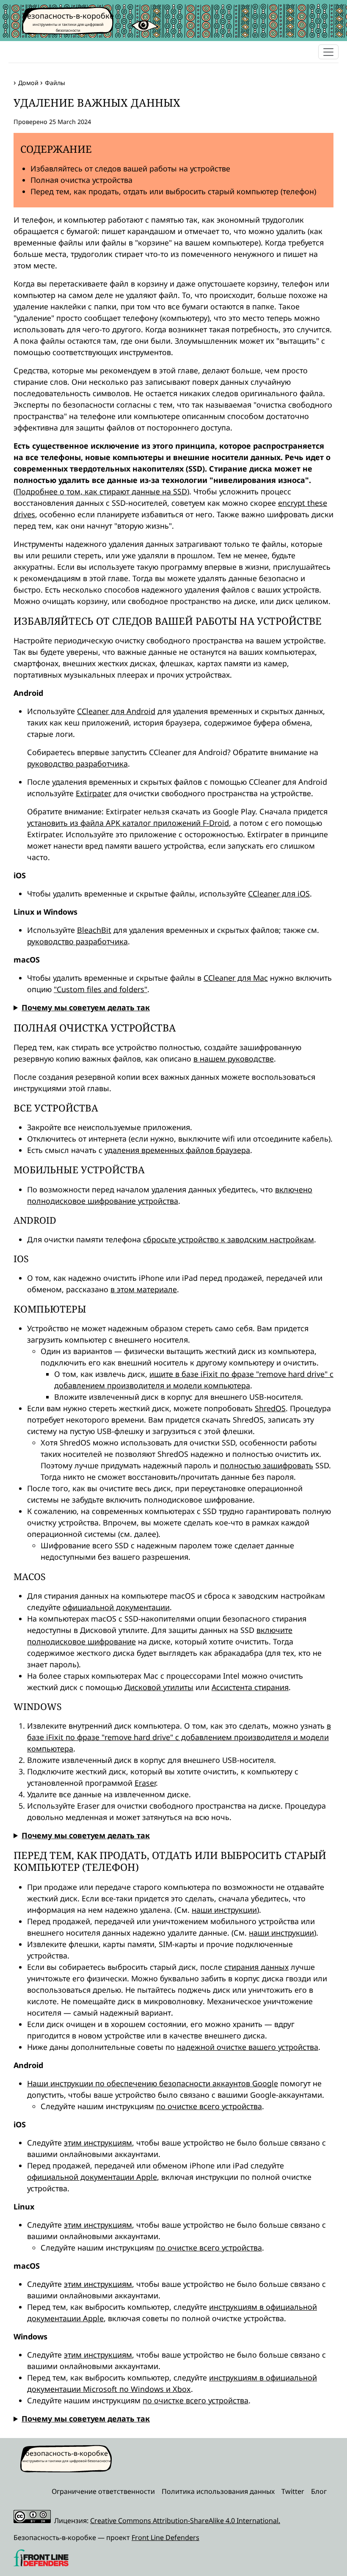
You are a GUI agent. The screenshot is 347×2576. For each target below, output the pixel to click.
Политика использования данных (218, 2491)
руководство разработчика (77, 764)
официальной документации (116, 1607)
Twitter (293, 2491)
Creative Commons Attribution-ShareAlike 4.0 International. (185, 2521)
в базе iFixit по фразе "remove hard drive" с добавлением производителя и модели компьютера (179, 1737)
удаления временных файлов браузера (177, 1150)
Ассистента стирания (250, 1687)
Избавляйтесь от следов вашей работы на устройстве (130, 168)
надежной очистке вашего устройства (248, 2047)
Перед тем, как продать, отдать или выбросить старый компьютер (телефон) (173, 191)
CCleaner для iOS (279, 894)
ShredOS (270, 1408)
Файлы (55, 83)
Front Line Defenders (165, 2537)
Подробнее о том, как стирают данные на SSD (101, 491)
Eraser (145, 1783)
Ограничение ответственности (103, 2491)
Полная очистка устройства (81, 180)
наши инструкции (224, 1910)
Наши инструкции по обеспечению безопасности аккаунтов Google (153, 2083)
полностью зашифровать (267, 1465)
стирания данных (256, 1967)
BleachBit (94, 930)
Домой (28, 83)
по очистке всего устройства (209, 2106)
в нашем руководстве (234, 1059)
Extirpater (94, 793)
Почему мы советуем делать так (86, 1007)
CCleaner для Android (116, 711)
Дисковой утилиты (159, 1687)
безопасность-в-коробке (68, 16)
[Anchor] (7, 102)
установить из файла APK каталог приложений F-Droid (128, 823)
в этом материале (144, 1289)
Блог (319, 2491)
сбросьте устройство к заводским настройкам (229, 1239)
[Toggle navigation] (328, 52)
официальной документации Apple (92, 2177)
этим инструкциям (98, 2143)
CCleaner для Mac (236, 978)
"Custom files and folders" (101, 989)
